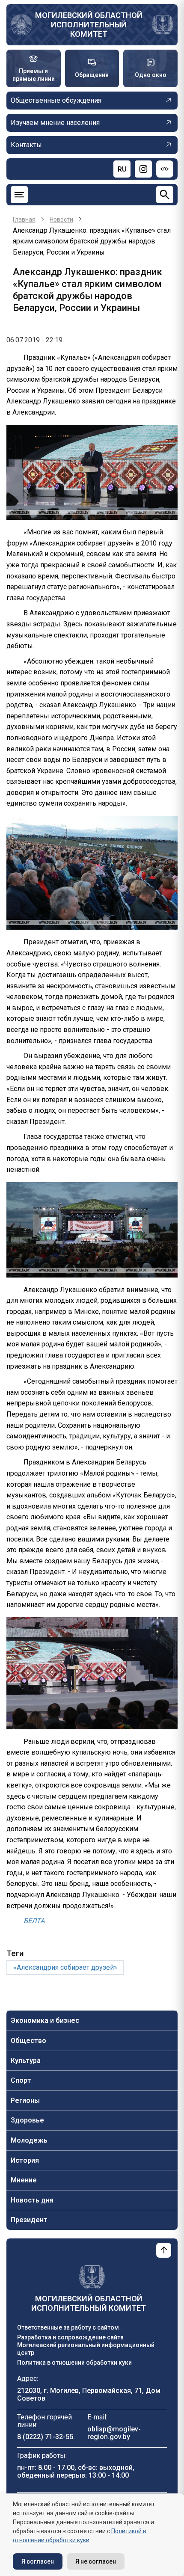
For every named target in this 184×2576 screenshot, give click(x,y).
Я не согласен (96, 2561)
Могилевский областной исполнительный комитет (89, 25)
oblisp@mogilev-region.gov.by (114, 2433)
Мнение (24, 2180)
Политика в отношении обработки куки (74, 2363)
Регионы (25, 2100)
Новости (61, 219)
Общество (28, 2041)
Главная (24, 219)
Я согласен (38, 2561)
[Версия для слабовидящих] (165, 169)
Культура (26, 2061)
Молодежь (29, 2140)
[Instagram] (143, 169)
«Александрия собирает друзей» (65, 1967)
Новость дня (32, 2200)
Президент (29, 2220)
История (25, 2160)
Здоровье (27, 2120)
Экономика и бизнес (45, 2020)
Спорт (21, 2080)
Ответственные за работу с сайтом (68, 2327)
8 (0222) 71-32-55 (45, 2437)
